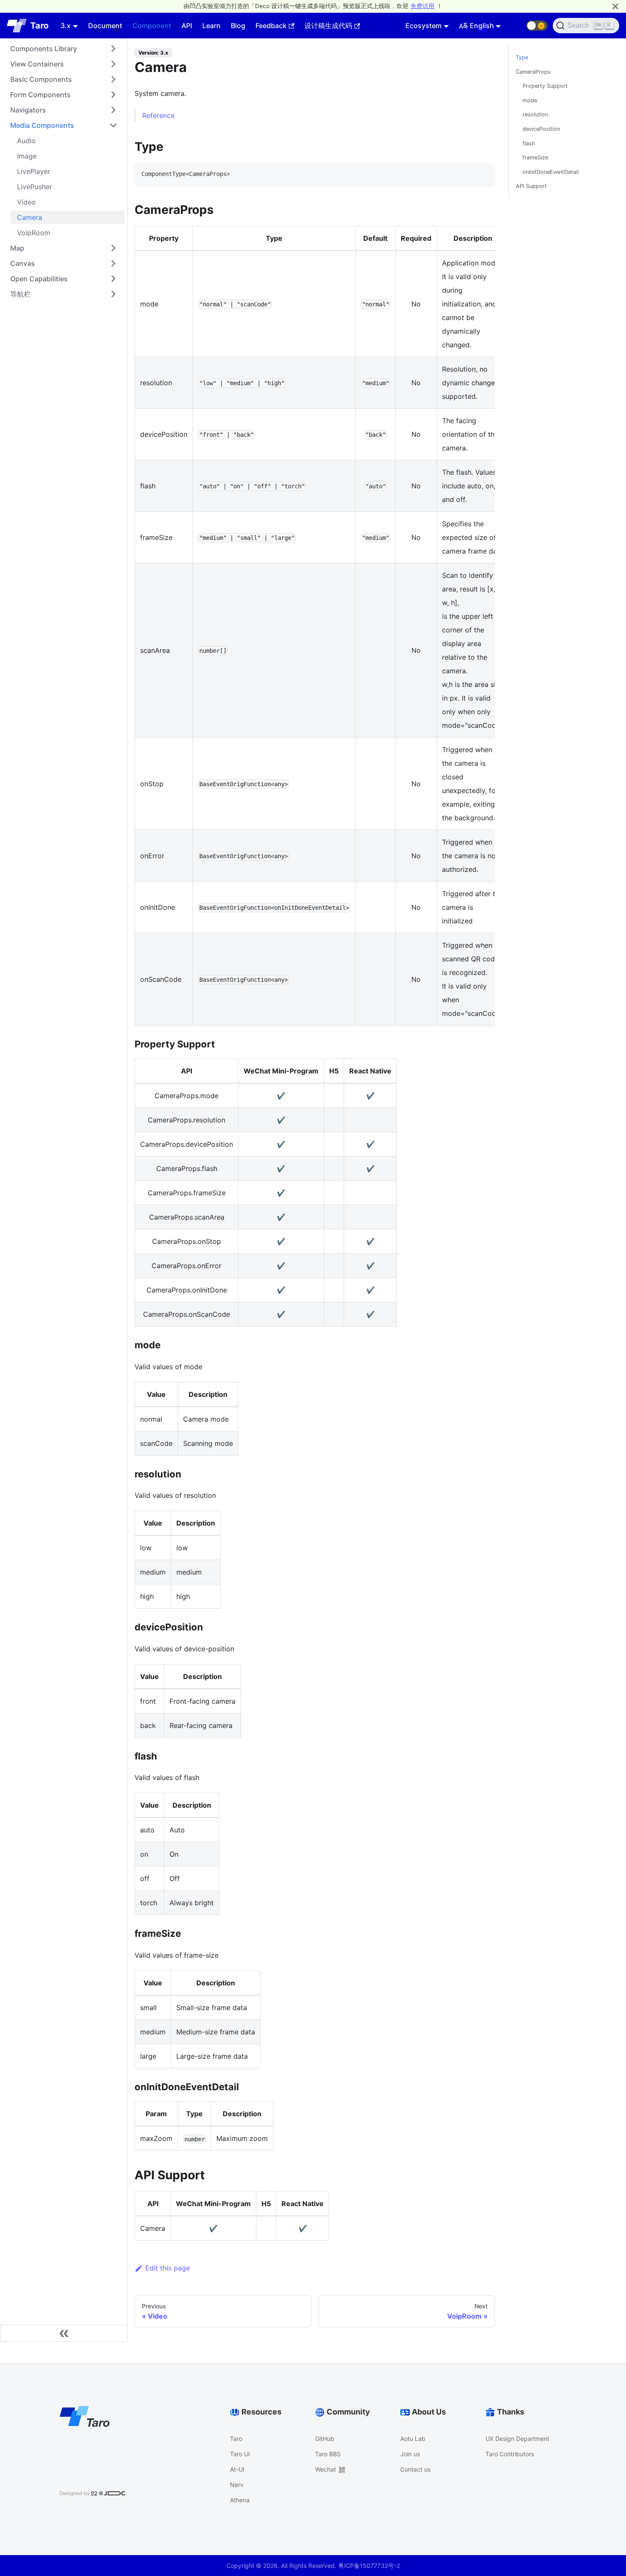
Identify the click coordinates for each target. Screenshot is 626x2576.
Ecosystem (424, 26)
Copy (481, 172)
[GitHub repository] (516, 26)
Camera (30, 217)
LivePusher (34, 187)
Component (152, 26)
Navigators (28, 110)
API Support (531, 186)
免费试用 (422, 6)
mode (530, 100)
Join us (410, 2454)
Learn (211, 26)
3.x (66, 26)
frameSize (535, 157)
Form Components (40, 95)
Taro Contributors (510, 2454)
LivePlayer (34, 171)
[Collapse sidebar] (64, 2333)
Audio (26, 141)
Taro (236, 2439)
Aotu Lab (413, 2439)
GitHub (325, 2439)
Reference (158, 115)
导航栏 (20, 294)
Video (26, 202)
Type (522, 57)
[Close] (615, 6)
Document (105, 26)
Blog (238, 26)
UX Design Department (517, 2439)
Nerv (237, 2485)
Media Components (42, 125)
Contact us (415, 2469)
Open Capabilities (39, 279)
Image (27, 156)
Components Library (44, 49)
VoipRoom (34, 233)
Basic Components (41, 79)
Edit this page (168, 2268)
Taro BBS (328, 2454)
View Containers (37, 64)
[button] (537, 26)
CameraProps (533, 72)
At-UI (237, 2469)
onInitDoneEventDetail (551, 172)
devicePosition (541, 129)
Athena (240, 2500)
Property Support (545, 86)
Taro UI (240, 2454)
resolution (535, 114)
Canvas (23, 263)
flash (529, 143)
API (187, 26)
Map (17, 248)
